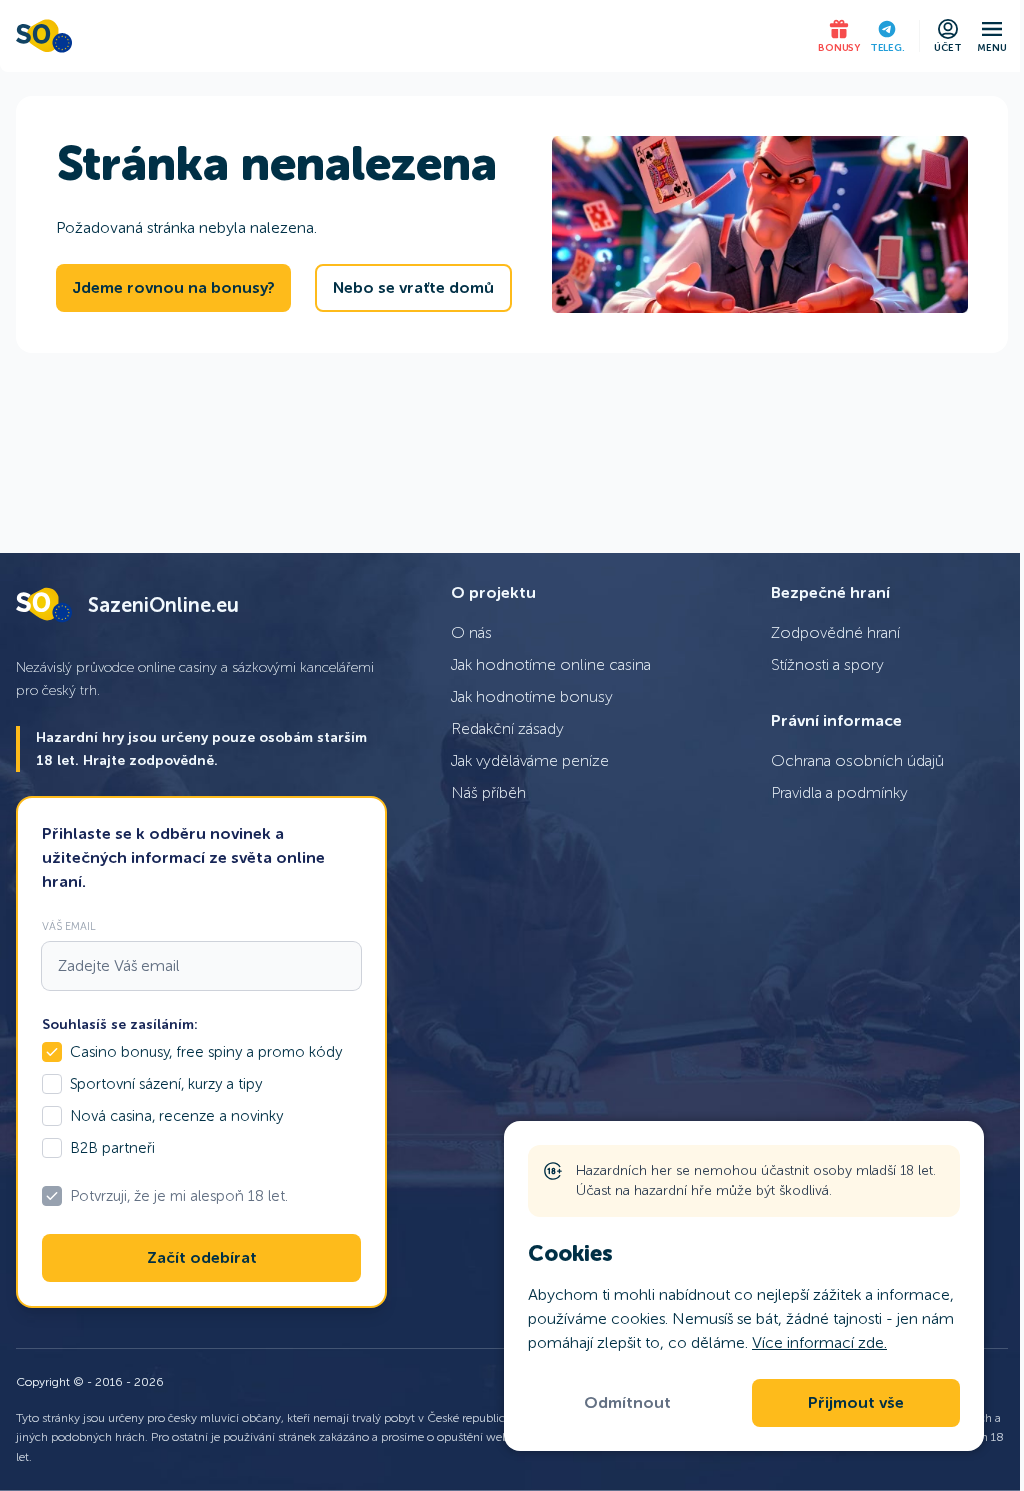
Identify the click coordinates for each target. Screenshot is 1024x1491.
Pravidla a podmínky (839, 792)
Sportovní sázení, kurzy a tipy (166, 1084)
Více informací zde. (819, 1342)
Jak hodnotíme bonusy (532, 696)
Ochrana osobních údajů (857, 760)
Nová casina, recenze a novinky (176, 1116)
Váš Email (69, 926)
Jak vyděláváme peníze (530, 760)
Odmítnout (627, 1403)
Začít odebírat (202, 1258)
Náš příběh (488, 792)
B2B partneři (112, 1148)
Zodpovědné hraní (835, 632)
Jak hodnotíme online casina (551, 664)
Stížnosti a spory (827, 664)
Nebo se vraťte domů (413, 288)
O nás (471, 632)
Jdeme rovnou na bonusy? (173, 288)
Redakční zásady (507, 728)
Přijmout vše (856, 1403)
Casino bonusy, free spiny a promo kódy (206, 1052)
